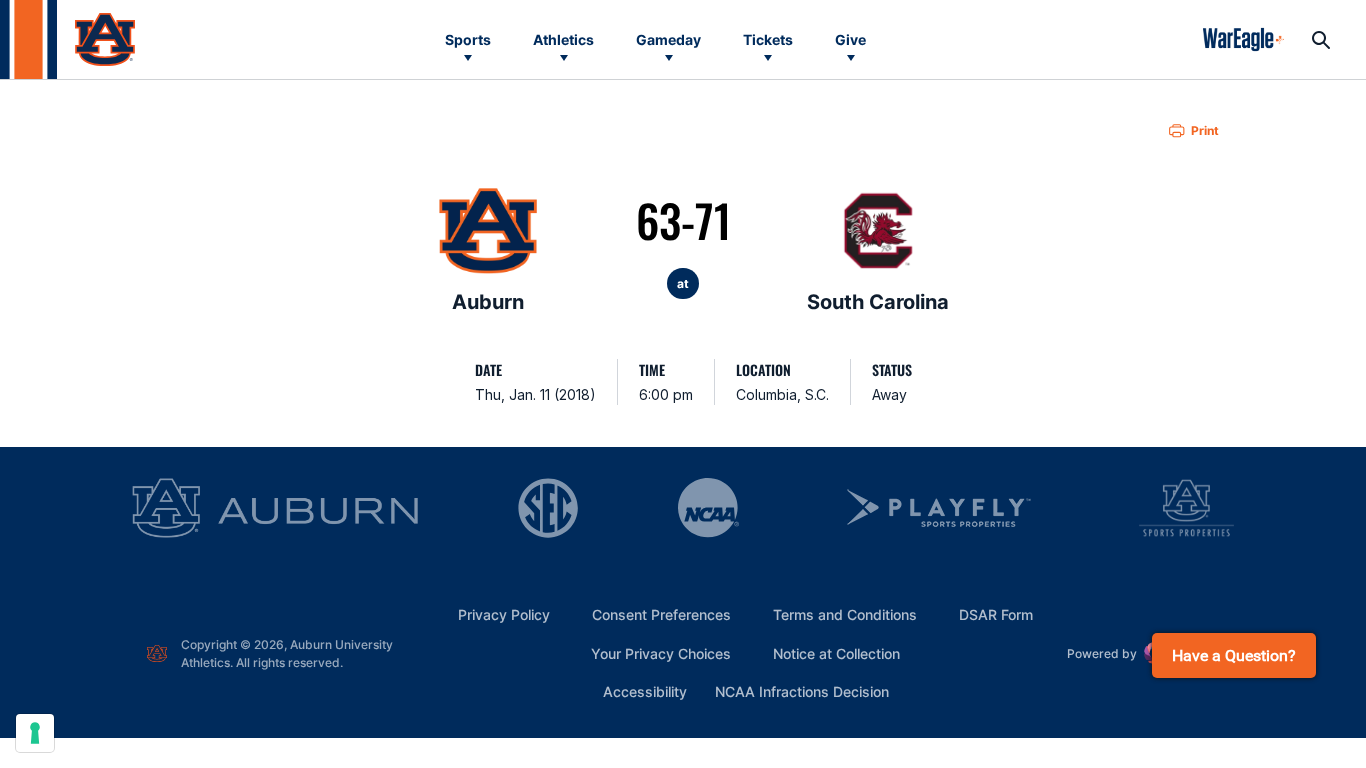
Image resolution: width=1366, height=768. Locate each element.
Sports (468, 39)
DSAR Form (996, 614)
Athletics (563, 39)
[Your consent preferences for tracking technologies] (35, 733)
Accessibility (645, 691)
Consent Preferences (661, 614)
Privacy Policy (504, 614)
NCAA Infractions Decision (802, 691)
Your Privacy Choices (661, 653)
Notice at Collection (836, 653)
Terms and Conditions (845, 614)
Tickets (768, 39)
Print (1205, 130)
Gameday (668, 39)
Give (850, 39)
